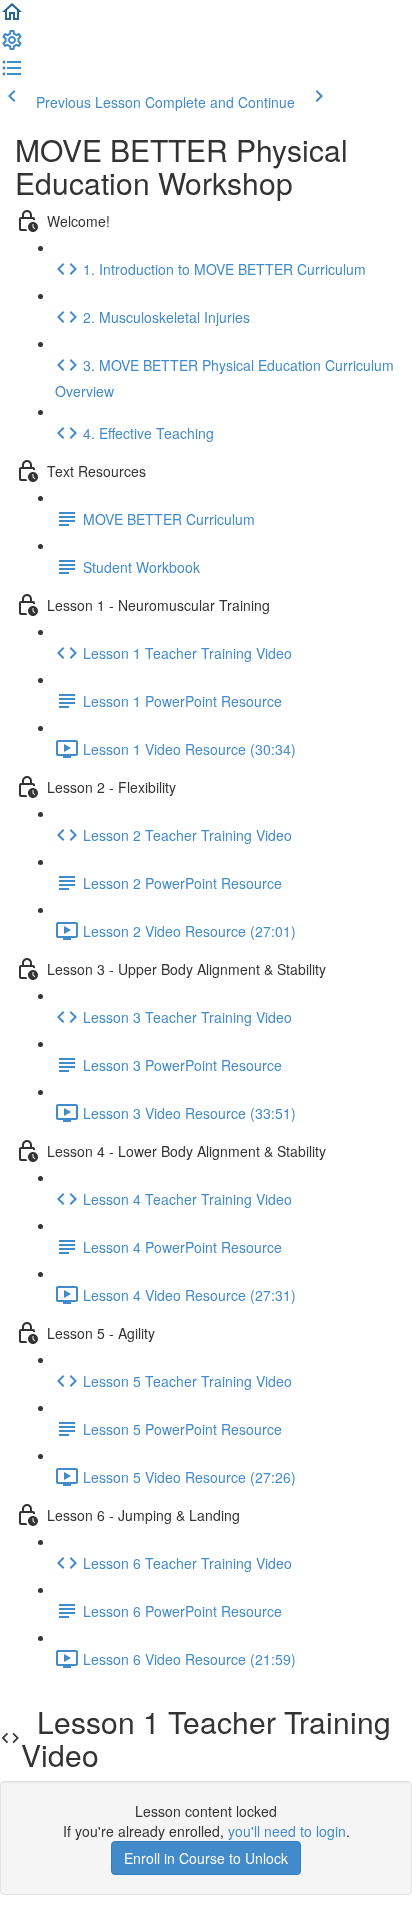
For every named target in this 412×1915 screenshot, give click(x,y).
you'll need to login (287, 1831)
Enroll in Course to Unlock (206, 1858)
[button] (12, 18)
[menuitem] (12, 46)
